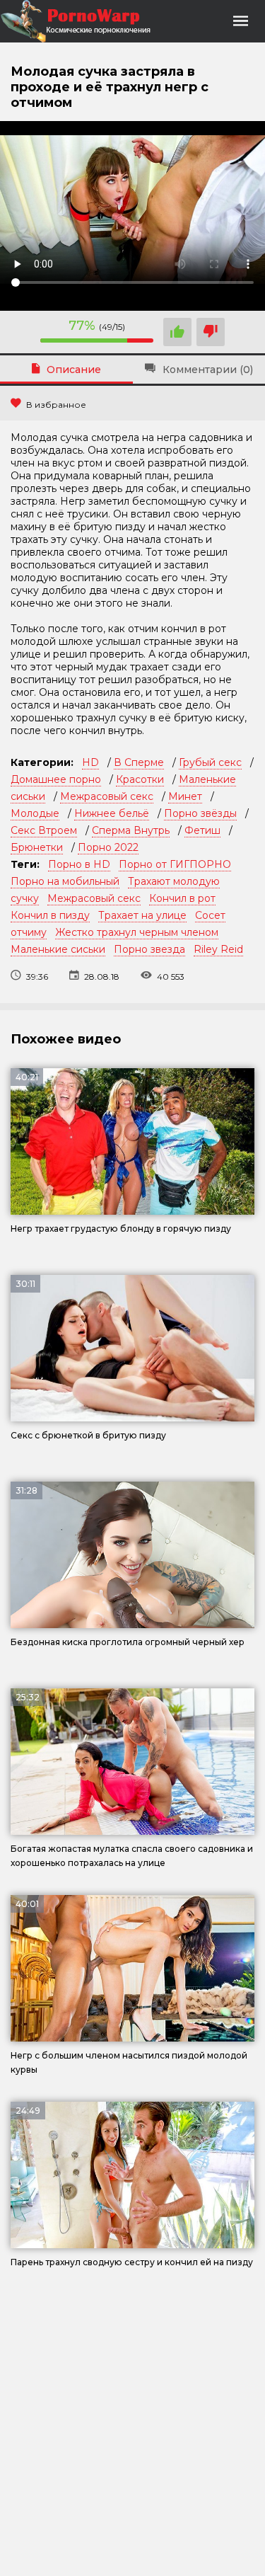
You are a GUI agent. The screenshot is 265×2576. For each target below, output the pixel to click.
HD (90, 762)
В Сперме (139, 762)
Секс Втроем (44, 830)
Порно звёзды (200, 813)
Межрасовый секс (107, 796)
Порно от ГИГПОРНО (175, 864)
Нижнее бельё (112, 813)
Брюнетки (37, 847)
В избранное (56, 405)
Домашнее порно (56, 779)
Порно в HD (79, 864)
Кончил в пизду (50, 915)
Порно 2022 (108, 847)
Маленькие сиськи (58, 949)
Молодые (35, 813)
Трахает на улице (142, 915)
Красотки (140, 779)
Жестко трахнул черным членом (137, 932)
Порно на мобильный (65, 881)
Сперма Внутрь (131, 830)
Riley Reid (218, 949)
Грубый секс (210, 762)
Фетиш (202, 830)
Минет (185, 796)
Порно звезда (149, 949)
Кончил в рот (182, 898)
